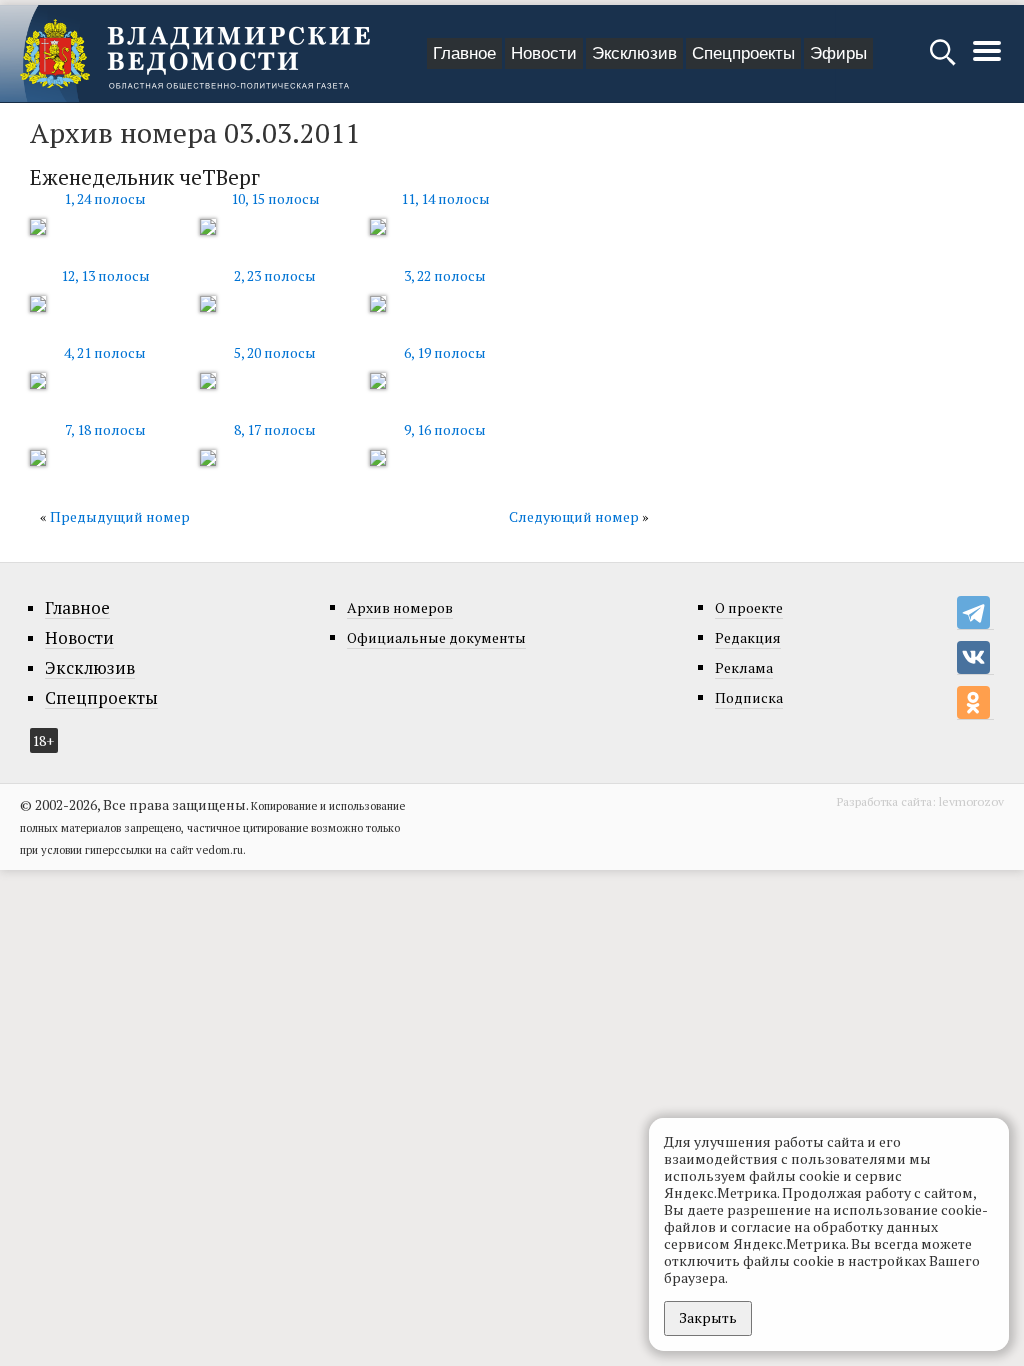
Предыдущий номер (120, 516)
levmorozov (971, 801)
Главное (464, 53)
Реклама (744, 667)
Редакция (748, 637)
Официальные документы (436, 637)
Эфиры (838, 53)
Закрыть (708, 1317)
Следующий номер (574, 516)
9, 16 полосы (445, 429)
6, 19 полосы (445, 352)
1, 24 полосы (105, 198)
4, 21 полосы (105, 352)
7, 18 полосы (105, 429)
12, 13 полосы (105, 275)
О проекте (749, 607)
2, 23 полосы (275, 275)
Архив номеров (400, 607)
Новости (544, 53)
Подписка (749, 697)
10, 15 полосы (275, 198)
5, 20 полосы (275, 352)
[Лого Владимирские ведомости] (195, 54)
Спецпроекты (743, 53)
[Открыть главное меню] (987, 61)
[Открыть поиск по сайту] (944, 61)
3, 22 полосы (445, 275)
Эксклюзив (634, 53)
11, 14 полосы (445, 198)
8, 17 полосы (275, 429)
